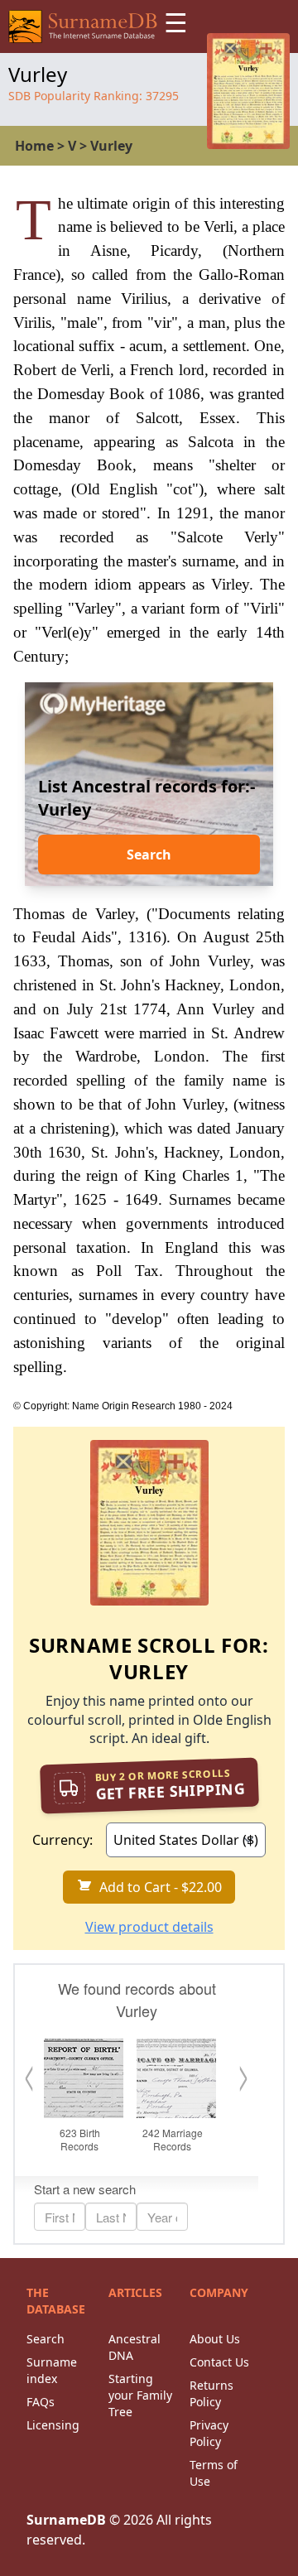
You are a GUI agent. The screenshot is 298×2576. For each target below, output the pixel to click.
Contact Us (219, 2362)
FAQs (41, 2402)
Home (34, 146)
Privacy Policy (209, 2433)
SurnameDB (66, 2520)
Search (149, 855)
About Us (215, 2339)
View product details (149, 1927)
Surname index (52, 2370)
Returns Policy (211, 2393)
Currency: (62, 1840)
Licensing (53, 2425)
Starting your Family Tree (140, 2395)
